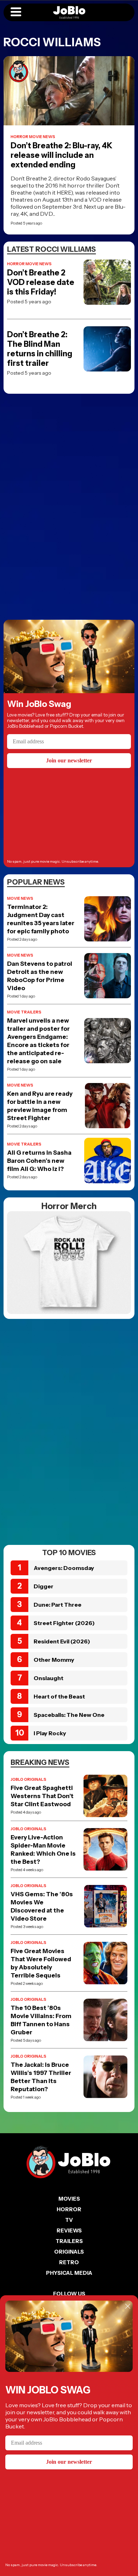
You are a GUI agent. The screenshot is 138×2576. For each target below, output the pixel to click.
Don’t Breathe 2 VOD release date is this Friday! (41, 282)
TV (69, 2220)
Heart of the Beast (59, 1696)
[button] (16, 12)
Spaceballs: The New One (69, 1715)
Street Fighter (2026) (64, 1623)
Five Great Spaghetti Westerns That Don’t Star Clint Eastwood (42, 1796)
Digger (44, 1586)
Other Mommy (54, 1660)
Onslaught (48, 1678)
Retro (69, 2262)
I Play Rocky (50, 1733)
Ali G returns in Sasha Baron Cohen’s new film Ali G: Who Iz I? (39, 1161)
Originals (69, 2252)
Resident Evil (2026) (62, 1641)
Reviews (69, 2230)
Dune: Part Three (57, 1605)
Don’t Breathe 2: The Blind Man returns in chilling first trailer (40, 349)
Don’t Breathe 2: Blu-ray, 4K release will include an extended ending (62, 155)
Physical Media (69, 2273)
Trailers (69, 2241)
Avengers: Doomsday (64, 1568)
